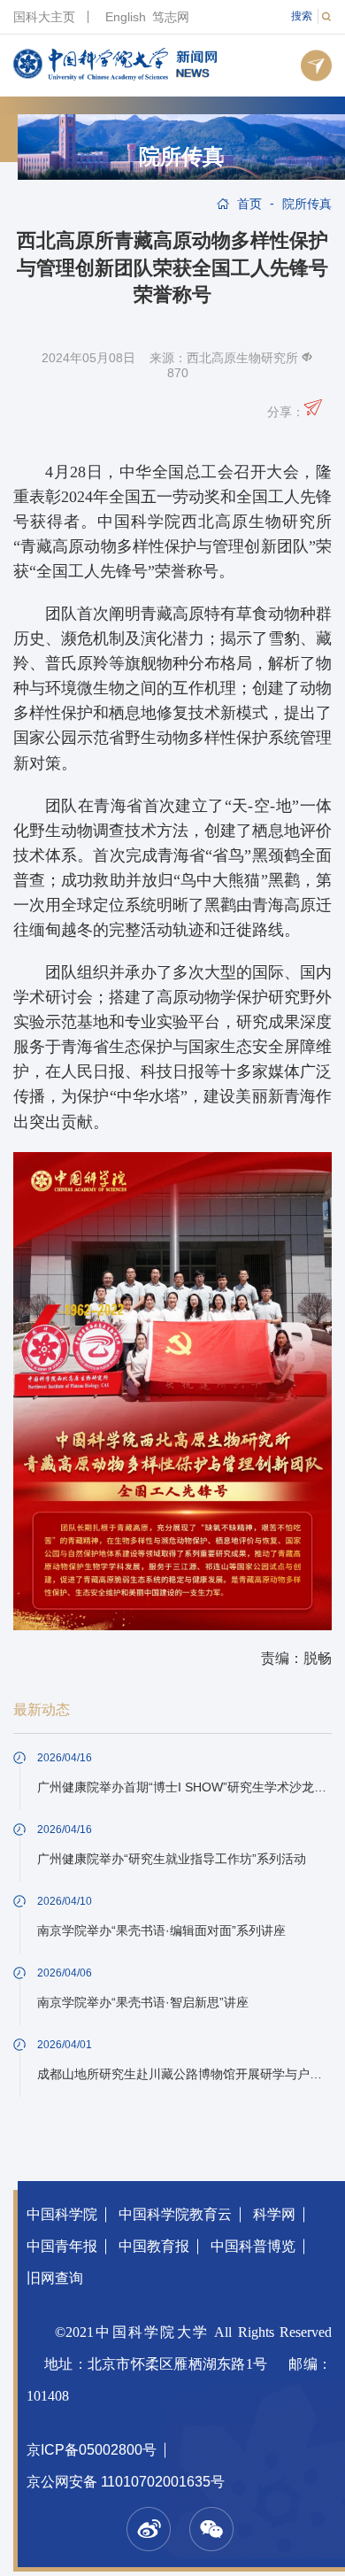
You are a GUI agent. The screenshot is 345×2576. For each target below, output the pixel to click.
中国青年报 (62, 2246)
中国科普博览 (253, 2246)
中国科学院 (62, 2214)
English (126, 17)
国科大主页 (44, 17)
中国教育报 (154, 2246)
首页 (249, 204)
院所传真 (181, 157)
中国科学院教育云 (175, 2214)
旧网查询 (55, 2278)
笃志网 (171, 17)
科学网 (274, 2214)
